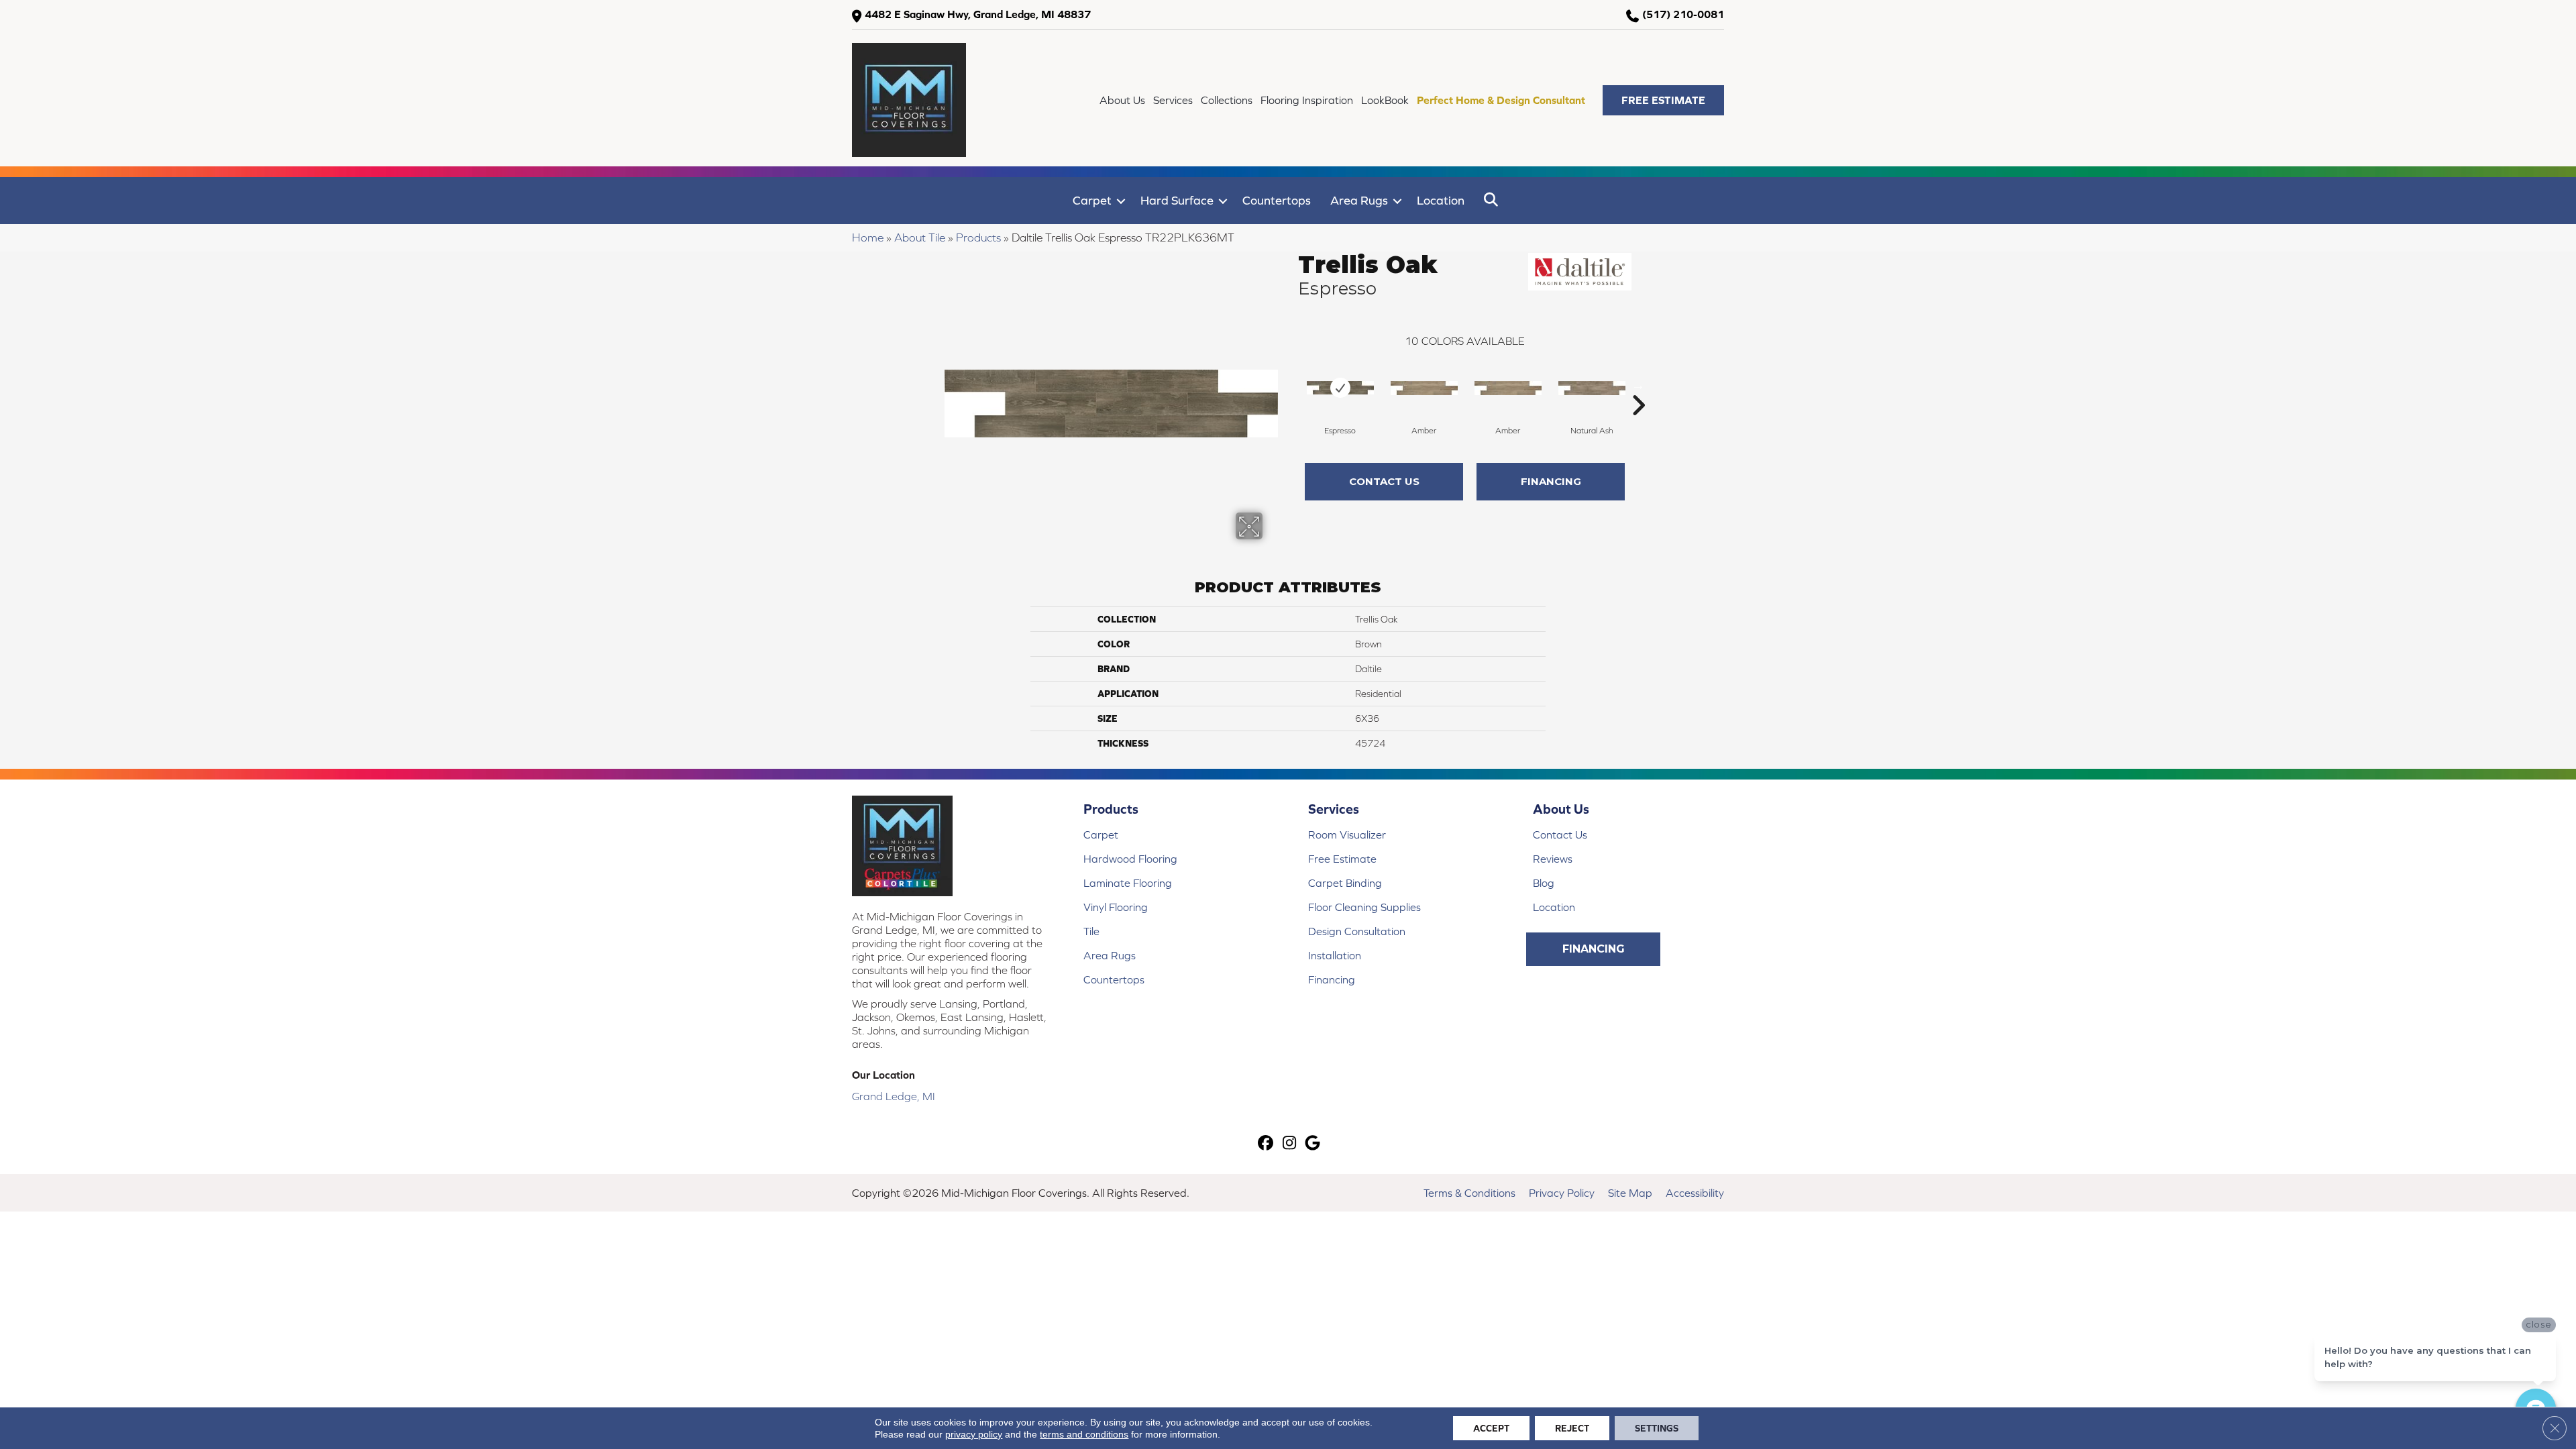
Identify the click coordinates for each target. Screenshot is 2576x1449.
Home (868, 237)
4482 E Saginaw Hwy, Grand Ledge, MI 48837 (978, 14)
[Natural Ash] (1592, 388)
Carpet (1092, 200)
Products (978, 237)
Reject (1572, 1428)
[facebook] (1266, 1144)
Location (1441, 200)
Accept (1491, 1428)
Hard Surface (1177, 200)
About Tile (920, 237)
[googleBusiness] (1313, 1144)
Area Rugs (1359, 200)
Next (1638, 385)
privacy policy (974, 1434)
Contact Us (1384, 481)
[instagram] (1290, 1144)
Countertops (1277, 200)
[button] (1663, 100)
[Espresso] (1340, 388)
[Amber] (1424, 388)
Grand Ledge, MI (894, 1096)
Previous (1291, 385)
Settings (1657, 1428)
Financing (1551, 481)
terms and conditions (1084, 1434)
